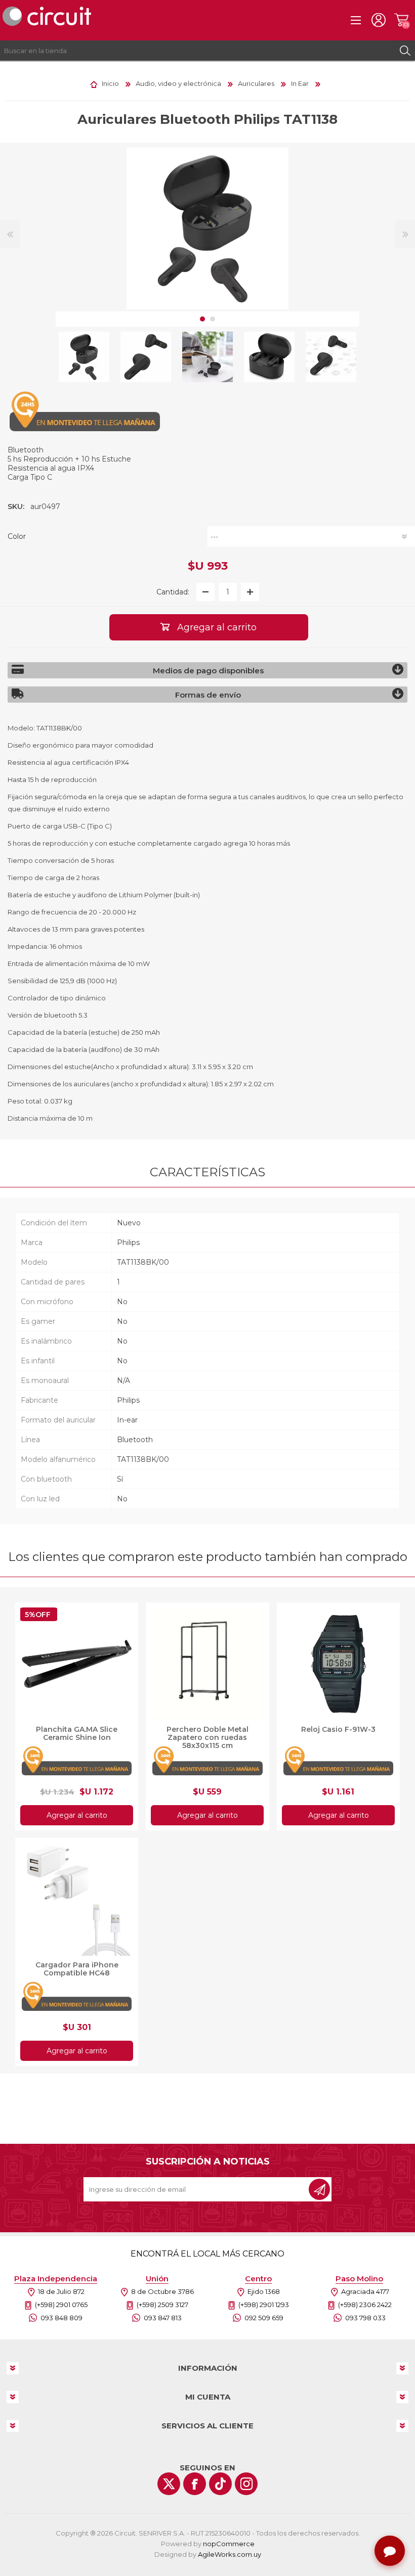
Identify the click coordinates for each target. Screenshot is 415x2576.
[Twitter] (169, 2484)
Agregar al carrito (77, 1815)
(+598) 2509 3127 (162, 2305)
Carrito (401, 20)
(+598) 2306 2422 (365, 2305)
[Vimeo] (220, 2484)
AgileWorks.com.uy (230, 2554)
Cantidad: (173, 592)
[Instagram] (246, 2484)
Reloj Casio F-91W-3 (338, 1729)
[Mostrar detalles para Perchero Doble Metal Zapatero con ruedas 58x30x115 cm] (207, 1664)
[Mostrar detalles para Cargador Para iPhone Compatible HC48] (77, 1899)
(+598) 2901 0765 (61, 2305)
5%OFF (38, 1615)
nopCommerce (229, 2544)
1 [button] (202, 319)
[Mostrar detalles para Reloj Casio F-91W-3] (338, 1664)
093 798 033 (365, 2318)
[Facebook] (195, 2484)
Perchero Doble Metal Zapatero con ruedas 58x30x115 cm (207, 1737)
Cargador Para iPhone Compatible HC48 (77, 1969)
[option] (84, 357)
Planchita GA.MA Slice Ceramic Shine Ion (77, 1733)
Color (17, 536)
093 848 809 (61, 2318)
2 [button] (213, 319)
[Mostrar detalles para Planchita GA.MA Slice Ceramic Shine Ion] (77, 1664)
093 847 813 (163, 2318)
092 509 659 (264, 2318)
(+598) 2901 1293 (264, 2305)
